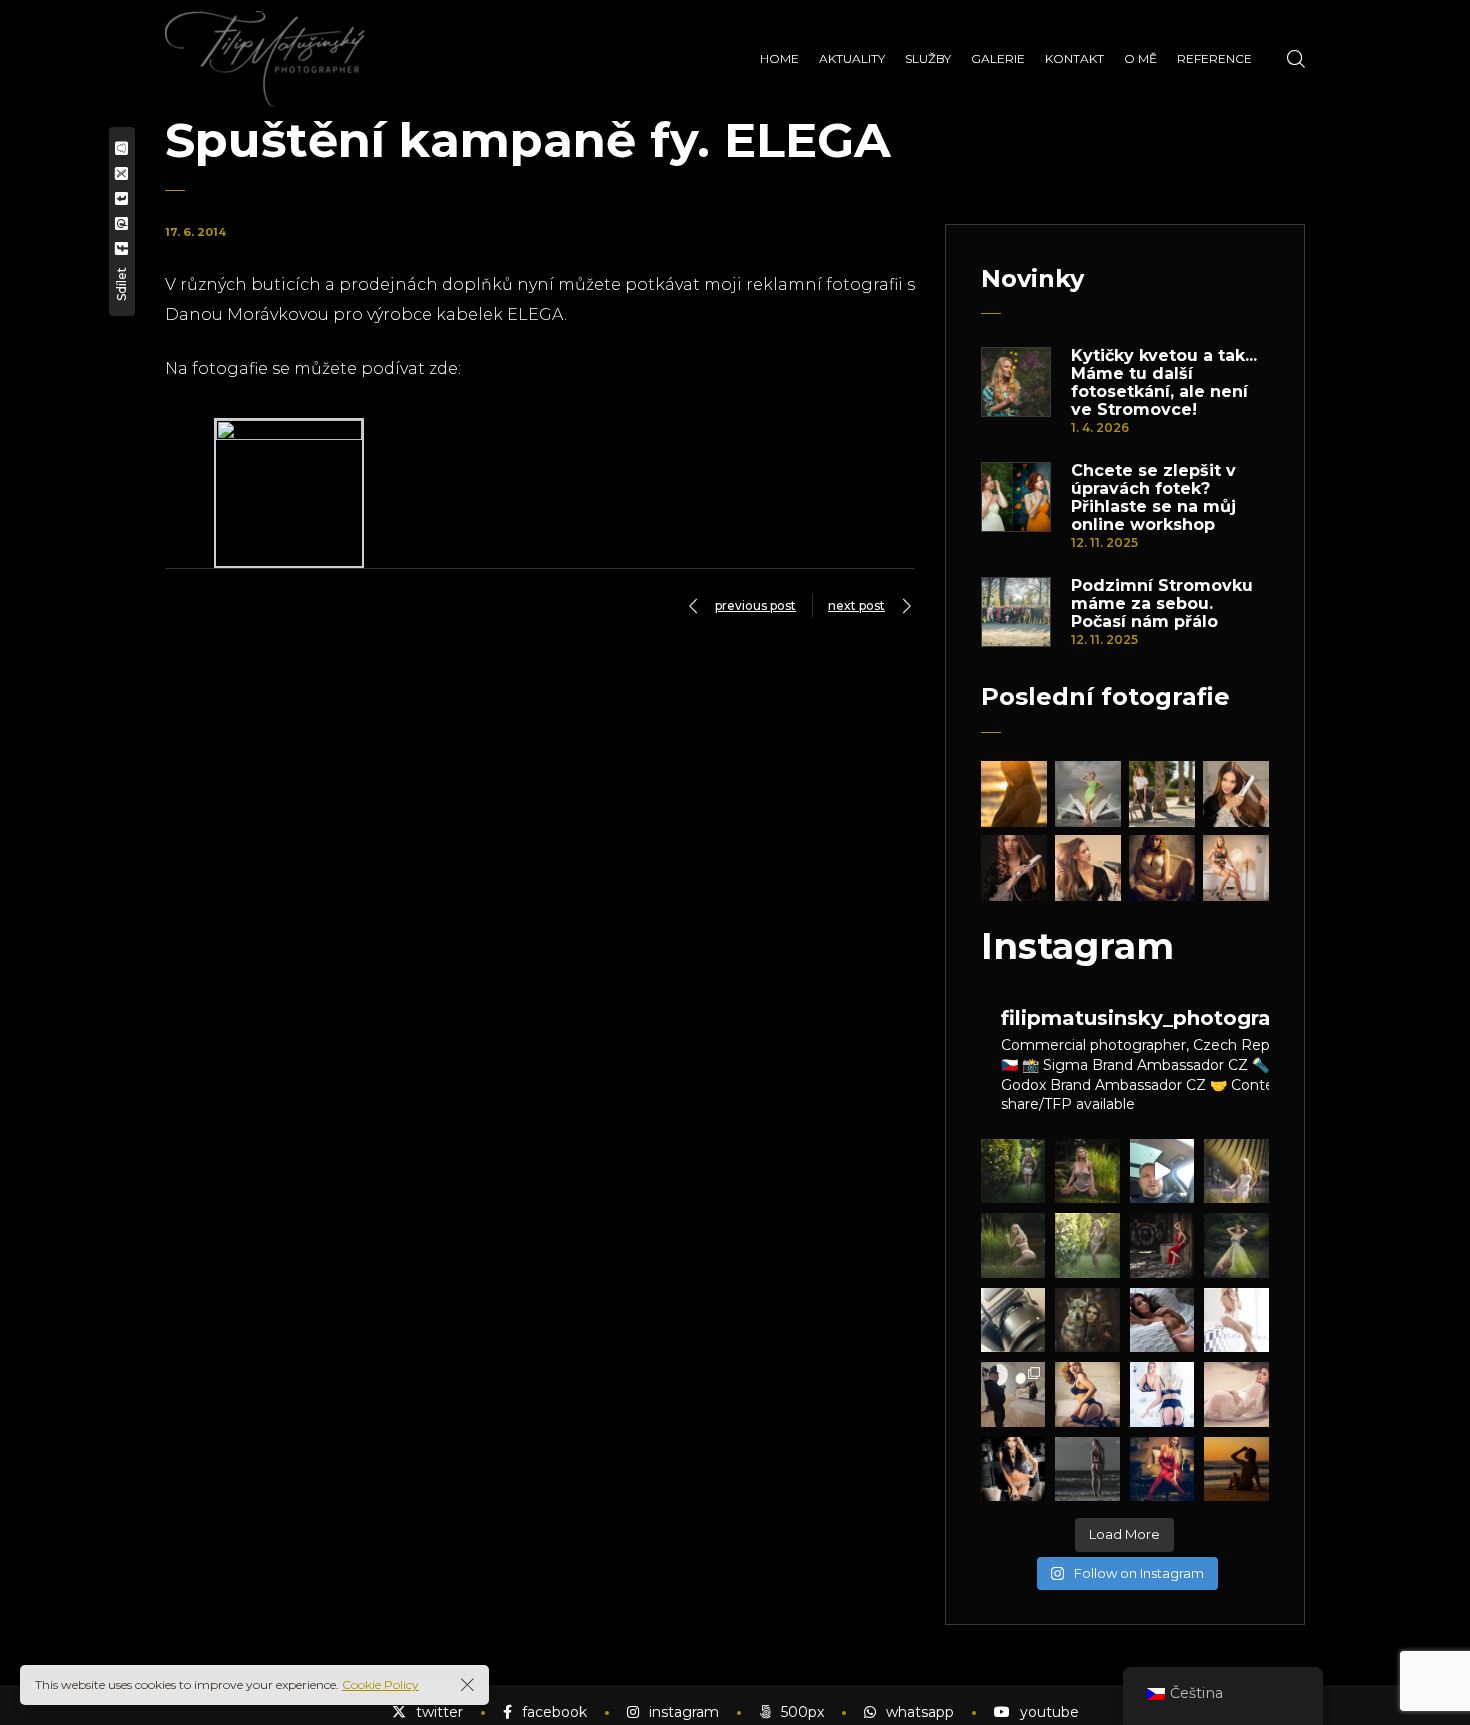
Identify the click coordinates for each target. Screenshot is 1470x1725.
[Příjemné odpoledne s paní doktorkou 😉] (1162, 1245)
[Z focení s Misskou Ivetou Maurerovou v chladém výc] (1236, 1469)
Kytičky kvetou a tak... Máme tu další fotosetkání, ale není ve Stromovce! (1164, 383)
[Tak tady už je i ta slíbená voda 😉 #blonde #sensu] (1013, 1245)
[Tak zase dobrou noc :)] (1087, 1394)
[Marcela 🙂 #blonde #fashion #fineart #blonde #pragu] (1236, 1171)
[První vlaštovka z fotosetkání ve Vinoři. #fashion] (1236, 1245)
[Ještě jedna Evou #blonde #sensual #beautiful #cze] (1236, 1320)
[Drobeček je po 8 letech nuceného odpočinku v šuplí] (1013, 1320)
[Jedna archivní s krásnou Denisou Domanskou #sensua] (1013, 1469)
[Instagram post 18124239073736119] (1162, 1171)
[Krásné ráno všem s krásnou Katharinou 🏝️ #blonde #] (1087, 1469)
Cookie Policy (380, 1684)
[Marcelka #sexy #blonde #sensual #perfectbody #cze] (1087, 1171)
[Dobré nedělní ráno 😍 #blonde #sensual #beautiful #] (1162, 1469)
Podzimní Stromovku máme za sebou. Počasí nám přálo (1162, 604)
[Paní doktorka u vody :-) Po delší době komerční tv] (1087, 1245)
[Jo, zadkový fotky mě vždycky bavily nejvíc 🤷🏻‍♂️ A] (1013, 1171)
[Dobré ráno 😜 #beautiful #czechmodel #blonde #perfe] (1162, 1394)
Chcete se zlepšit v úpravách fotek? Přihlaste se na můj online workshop (1153, 498)
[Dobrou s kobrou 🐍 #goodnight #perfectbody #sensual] (1162, 1320)
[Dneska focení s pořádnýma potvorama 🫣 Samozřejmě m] (1013, 1394)
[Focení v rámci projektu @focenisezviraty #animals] (1087, 1320)
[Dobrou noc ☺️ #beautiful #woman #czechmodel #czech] (1236, 1394)
